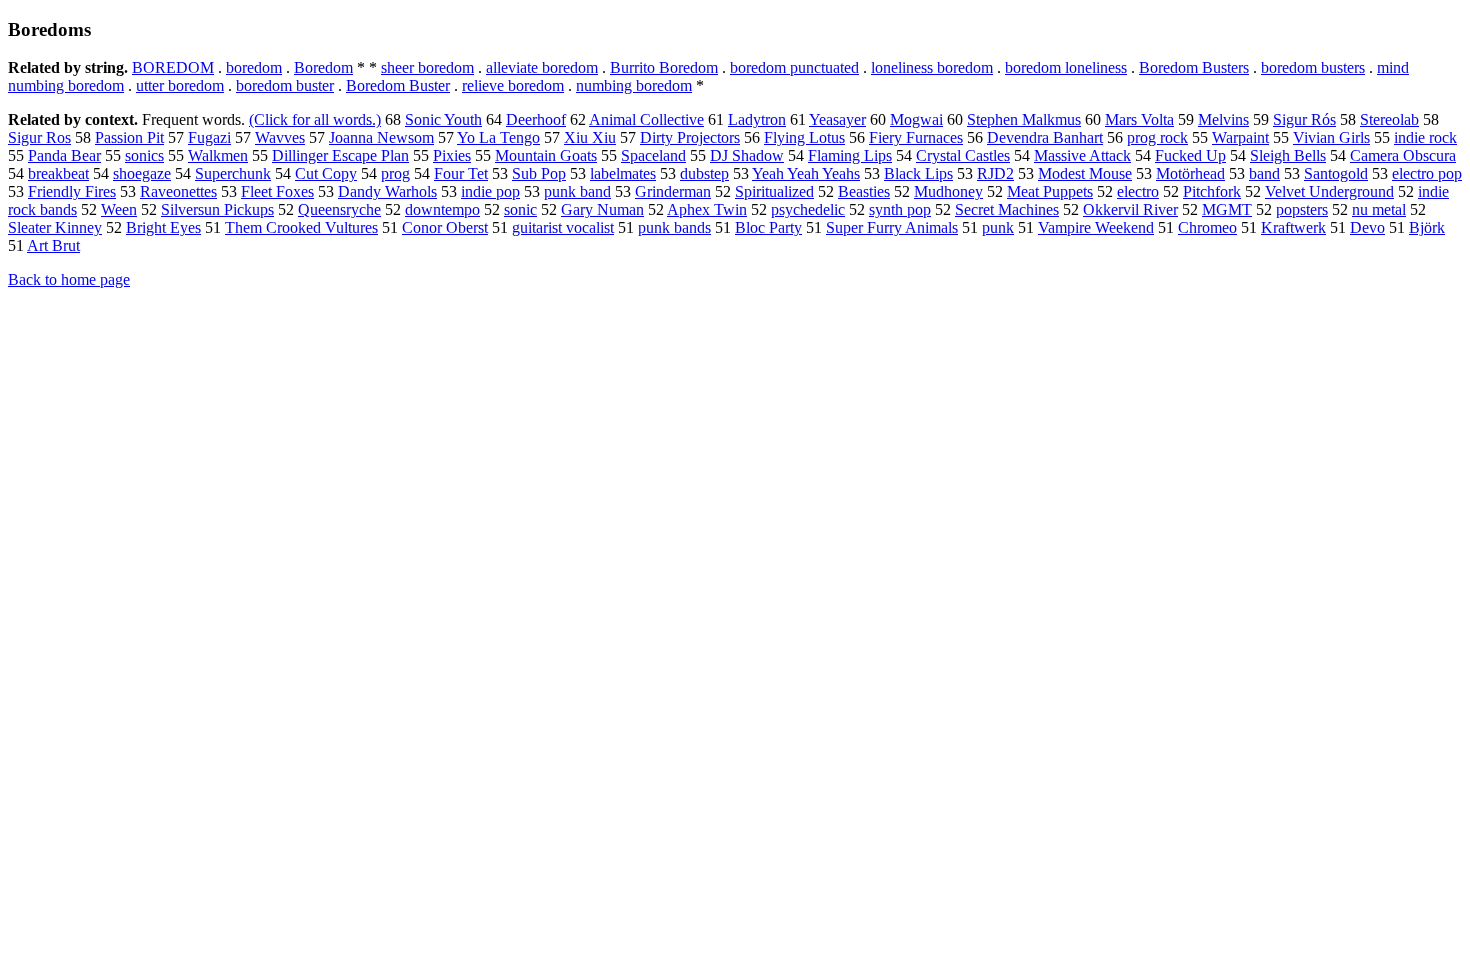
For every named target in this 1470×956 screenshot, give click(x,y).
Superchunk (233, 173)
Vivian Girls (1331, 137)
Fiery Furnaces (916, 137)
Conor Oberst (445, 227)
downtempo (442, 209)
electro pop (1427, 173)
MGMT (1227, 209)
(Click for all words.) (315, 119)
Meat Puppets (1050, 191)
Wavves (280, 137)
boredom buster (285, 85)
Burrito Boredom (664, 67)
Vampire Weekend (1096, 227)
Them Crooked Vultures (301, 227)
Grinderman (673, 191)
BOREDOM (173, 67)
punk (998, 227)
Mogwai (916, 119)
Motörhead (1190, 173)
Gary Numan (602, 209)
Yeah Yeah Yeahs (806, 173)
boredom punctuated (794, 67)
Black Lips (918, 173)
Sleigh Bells (1288, 155)
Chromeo (1207, 227)
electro (1138, 191)
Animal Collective (646, 119)
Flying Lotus (804, 137)
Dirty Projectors (690, 137)
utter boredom (180, 85)
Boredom (323, 67)
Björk (1427, 227)
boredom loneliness (1066, 67)
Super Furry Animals (892, 227)
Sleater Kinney (55, 227)
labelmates (623, 173)
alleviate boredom (542, 67)
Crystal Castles (963, 155)
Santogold (1336, 173)
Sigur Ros (39, 137)
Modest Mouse (1085, 173)
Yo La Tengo (498, 137)
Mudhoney (948, 191)
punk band (577, 191)
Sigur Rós (1304, 119)
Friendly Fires (72, 191)
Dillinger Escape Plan (340, 155)
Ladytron (757, 119)
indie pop (490, 191)
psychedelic (808, 209)
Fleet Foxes (277, 191)
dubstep (704, 173)
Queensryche (339, 209)
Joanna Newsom (381, 137)
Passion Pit (129, 137)
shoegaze (142, 173)
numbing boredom (634, 85)
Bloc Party (768, 227)
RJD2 (995, 173)
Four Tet (461, 173)
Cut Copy (326, 173)
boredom (254, 67)
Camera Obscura (1403, 155)
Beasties (864, 191)
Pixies (452, 155)
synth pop (900, 209)
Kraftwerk (1293, 227)
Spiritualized (774, 191)
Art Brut (53, 245)
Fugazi (209, 137)
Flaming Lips (850, 155)
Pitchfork (1212, 191)
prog (395, 173)
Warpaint (1240, 137)
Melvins (1223, 119)
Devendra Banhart (1045, 137)
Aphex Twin (707, 209)
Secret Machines (1007, 209)
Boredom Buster (398, 85)
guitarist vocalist (563, 227)
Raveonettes (178, 191)
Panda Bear (64, 155)
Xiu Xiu (590, 137)
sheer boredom (427, 67)
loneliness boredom (932, 67)
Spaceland (653, 155)
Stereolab (1389, 119)
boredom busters (1313, 67)
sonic (520, 209)
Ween (119, 209)
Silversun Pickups (217, 209)
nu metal (1379, 209)
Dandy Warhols (387, 191)
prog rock (1157, 137)
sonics (144, 155)
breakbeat (58, 173)
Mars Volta (1139, 119)
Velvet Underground (1329, 191)
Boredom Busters (1194, 67)
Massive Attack (1082, 155)
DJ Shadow (747, 155)
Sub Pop (539, 173)
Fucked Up (1190, 155)
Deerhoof (536, 119)
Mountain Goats (546, 155)
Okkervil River (1130, 209)
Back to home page (69, 279)
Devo (1367, 227)
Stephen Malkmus (1024, 119)
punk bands (674, 227)
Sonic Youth (443, 119)
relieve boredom (513, 85)
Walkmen (218, 155)
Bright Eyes (163, 227)
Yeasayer (837, 119)
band (1264, 173)
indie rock (1425, 137)
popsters (1302, 209)
